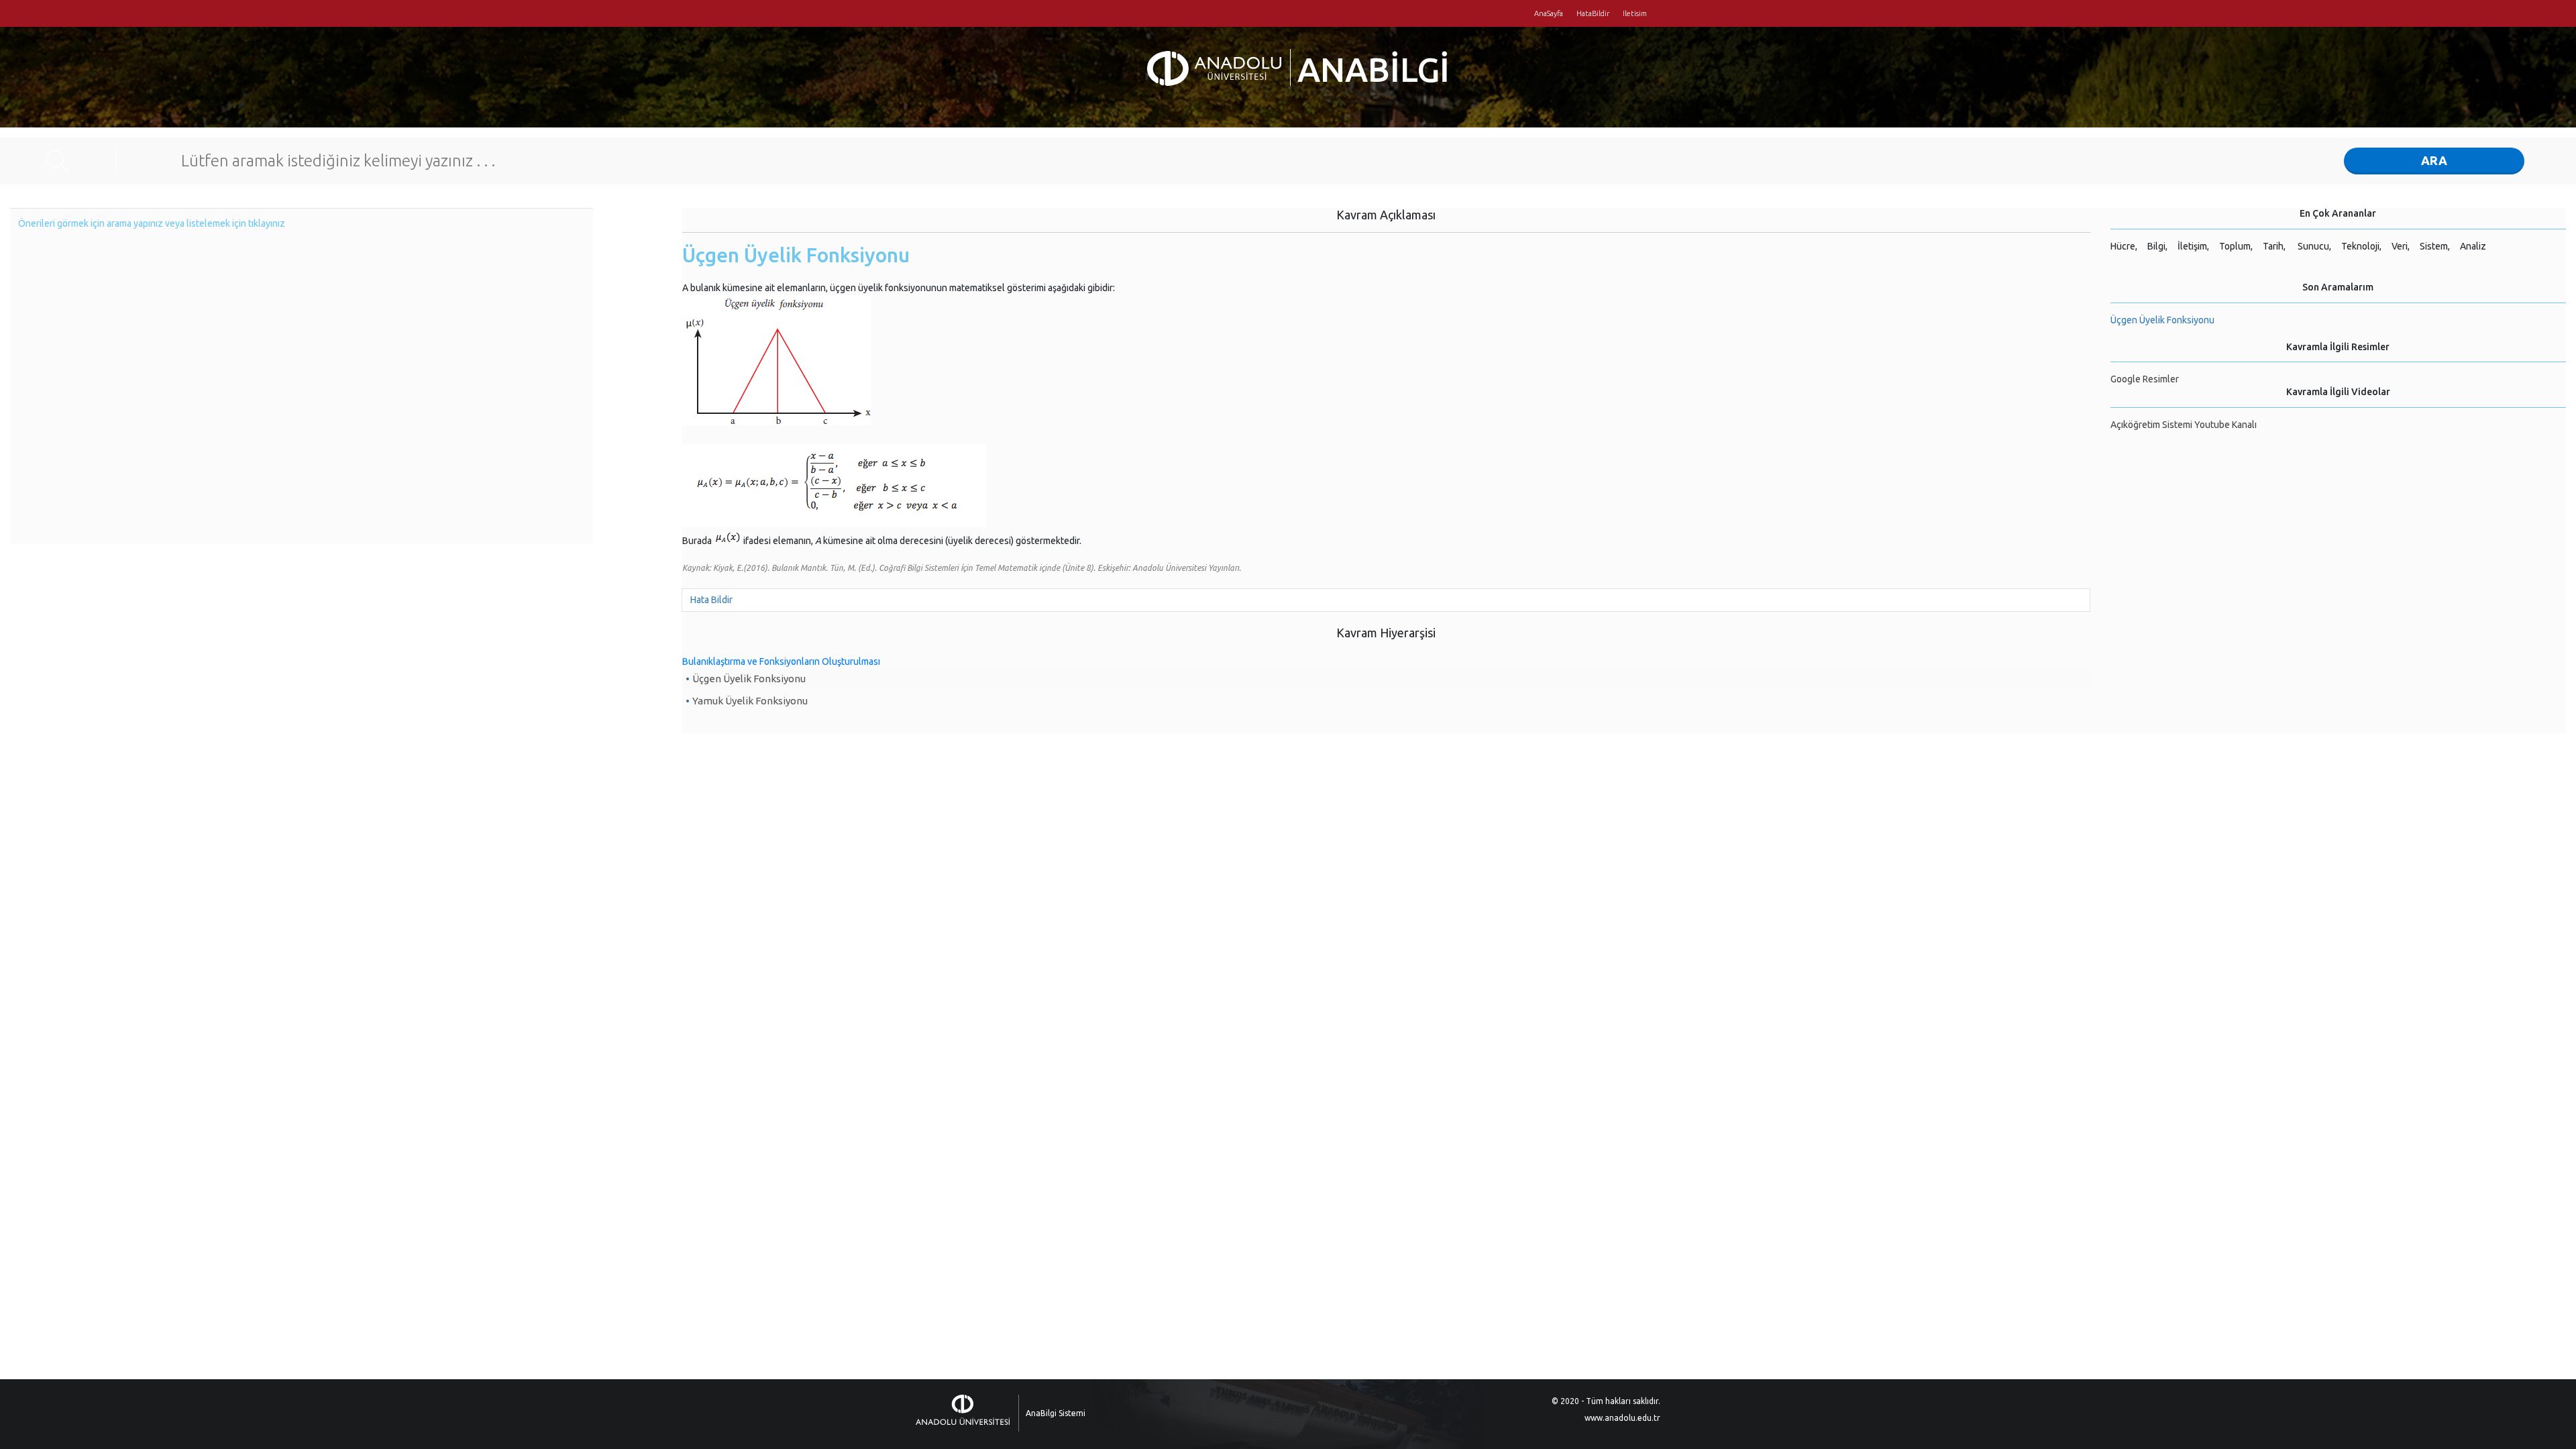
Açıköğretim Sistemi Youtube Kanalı (2184, 425)
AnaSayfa (1549, 13)
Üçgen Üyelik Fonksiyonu (749, 679)
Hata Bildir (711, 600)
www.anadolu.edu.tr (1622, 1418)
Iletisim (1635, 13)
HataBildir (1593, 13)
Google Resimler (2145, 379)
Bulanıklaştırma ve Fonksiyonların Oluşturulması (781, 661)
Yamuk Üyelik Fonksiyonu (750, 701)
